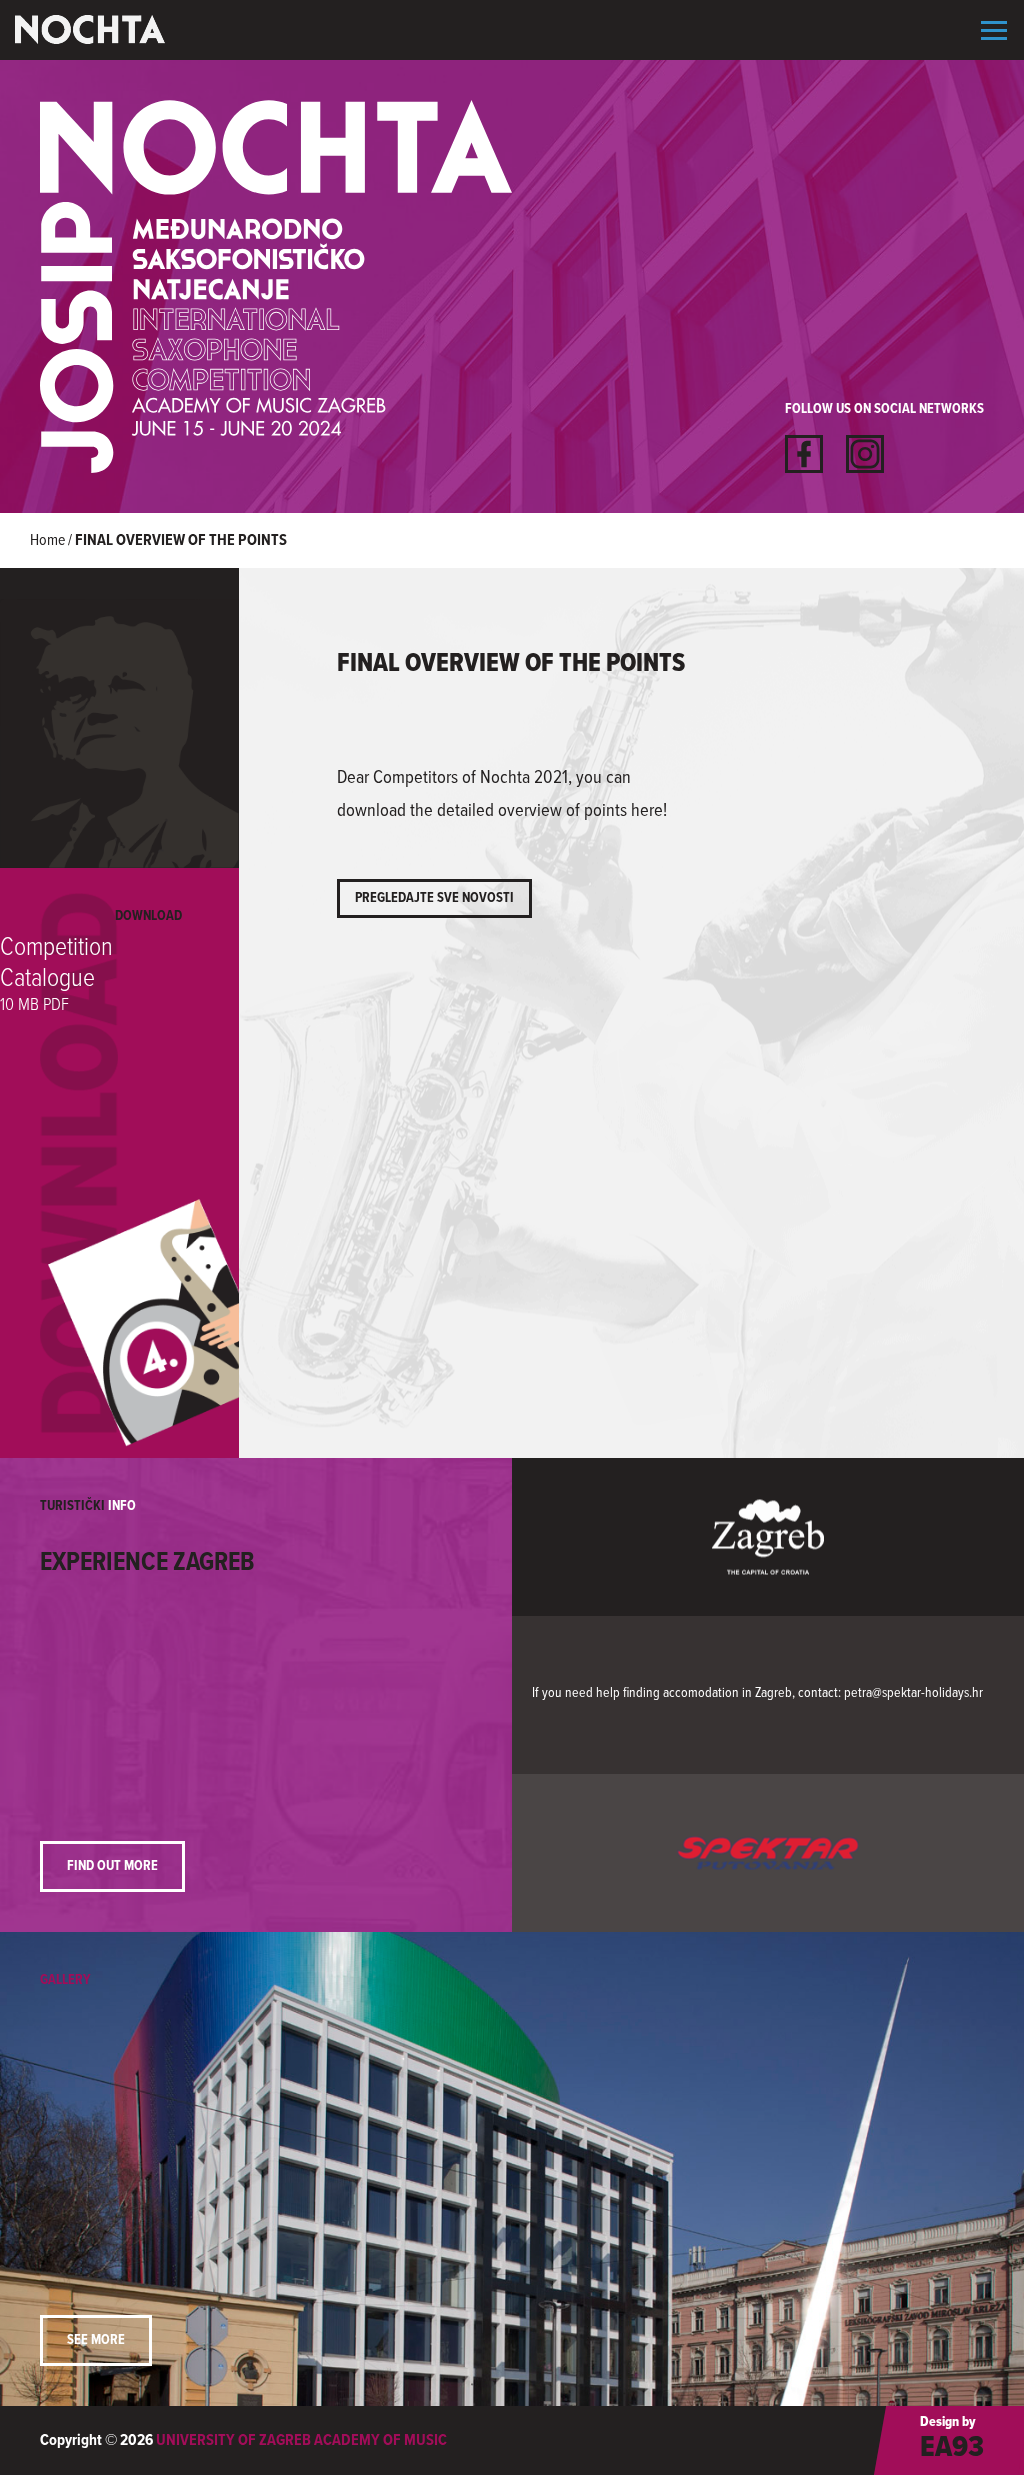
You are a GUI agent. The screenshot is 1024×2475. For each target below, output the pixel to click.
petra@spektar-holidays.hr (913, 1692)
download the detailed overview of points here (500, 811)
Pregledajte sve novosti (434, 898)
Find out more (112, 1866)
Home (47, 540)
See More (96, 2340)
